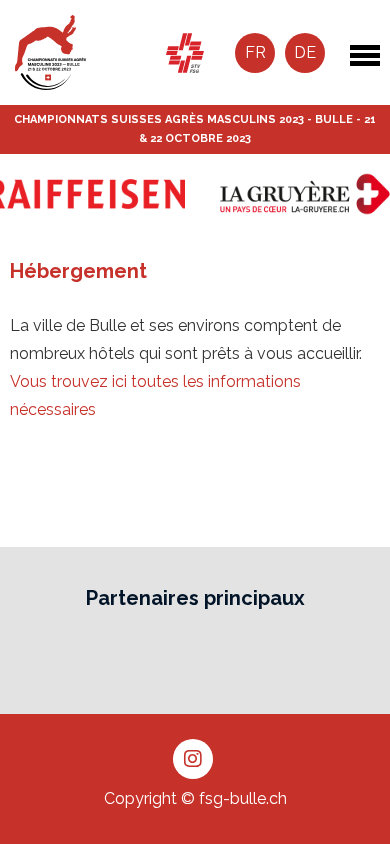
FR (255, 52)
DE (305, 52)
